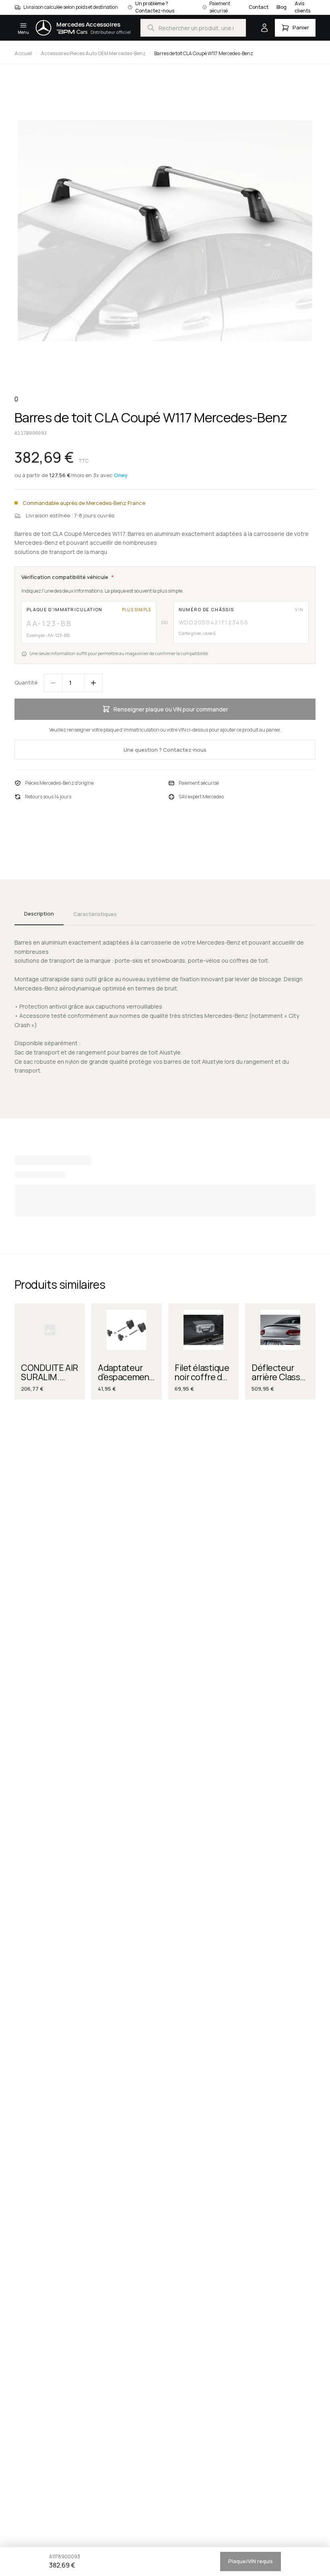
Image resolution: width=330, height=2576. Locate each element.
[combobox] (193, 28)
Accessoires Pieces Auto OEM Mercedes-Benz (93, 53)
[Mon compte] (264, 28)
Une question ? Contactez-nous (165, 750)
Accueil (23, 53)
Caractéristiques (95, 914)
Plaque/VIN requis (251, 2561)
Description (39, 914)
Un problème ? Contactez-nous (155, 7)
